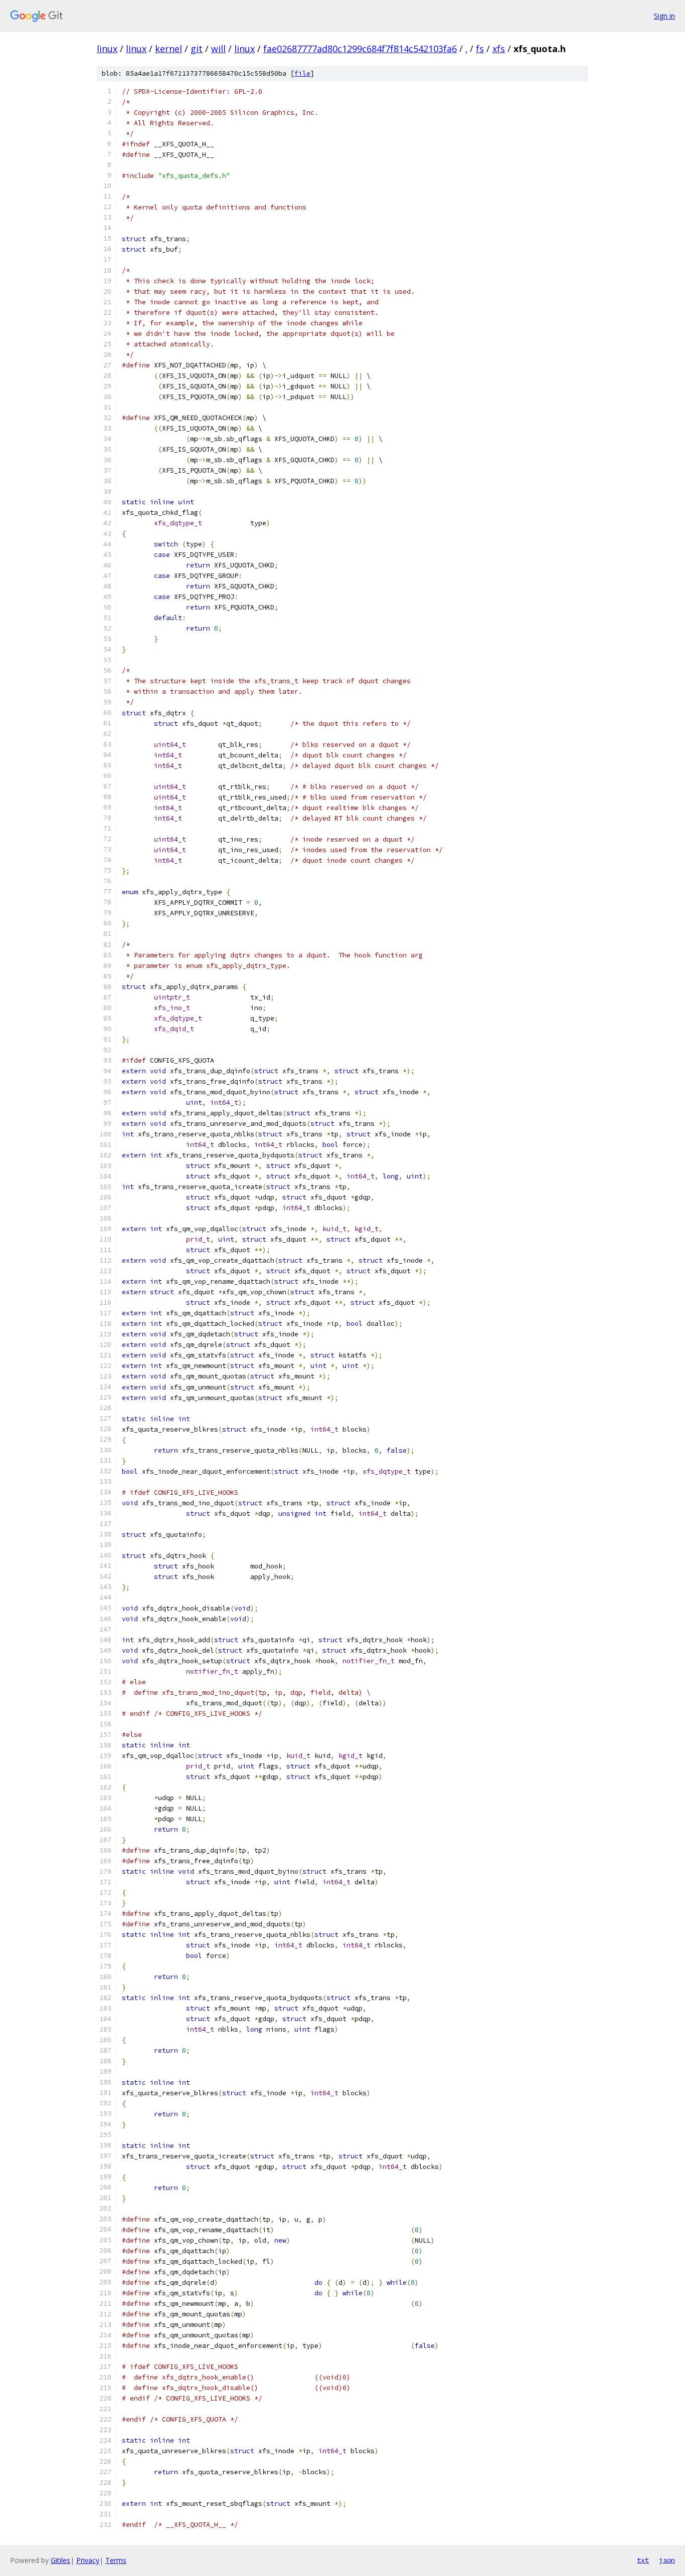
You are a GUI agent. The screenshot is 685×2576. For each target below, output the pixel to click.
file (302, 73)
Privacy (88, 2560)
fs (480, 49)
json (667, 2560)
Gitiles (60, 2560)
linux (107, 49)
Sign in (664, 16)
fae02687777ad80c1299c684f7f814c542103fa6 (360, 49)
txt (643, 2560)
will (218, 49)
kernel (168, 49)
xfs (499, 49)
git (197, 49)
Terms (116, 2560)
